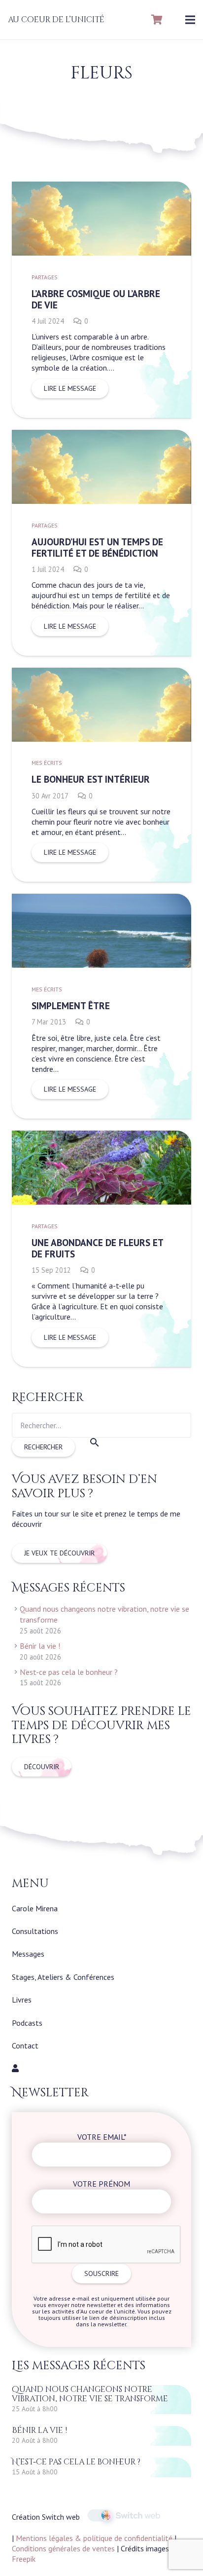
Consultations (35, 1931)
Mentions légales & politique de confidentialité (94, 2538)
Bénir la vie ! (40, 1646)
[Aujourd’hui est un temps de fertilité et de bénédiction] (101, 481)
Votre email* (102, 2137)
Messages (28, 1954)
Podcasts (27, 2023)
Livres (22, 2000)
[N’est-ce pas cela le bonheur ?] (101, 2467)
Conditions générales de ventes (63, 2548)
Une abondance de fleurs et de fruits (97, 1248)
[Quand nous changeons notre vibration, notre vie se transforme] (101, 2400)
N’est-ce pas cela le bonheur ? (69, 1672)
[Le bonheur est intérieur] (101, 719)
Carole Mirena (35, 1908)
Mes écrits (47, 763)
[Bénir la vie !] (101, 2436)
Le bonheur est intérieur (91, 779)
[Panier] (157, 20)
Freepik (24, 2559)
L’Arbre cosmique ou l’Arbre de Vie (96, 299)
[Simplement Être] (101, 961)
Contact (25, 2046)
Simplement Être (71, 1005)
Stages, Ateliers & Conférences (63, 1977)
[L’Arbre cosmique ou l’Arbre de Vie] (101, 233)
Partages (45, 277)
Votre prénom (101, 2184)
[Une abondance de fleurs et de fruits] (101, 1198)
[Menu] (190, 20)
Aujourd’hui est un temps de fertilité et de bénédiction (97, 547)
